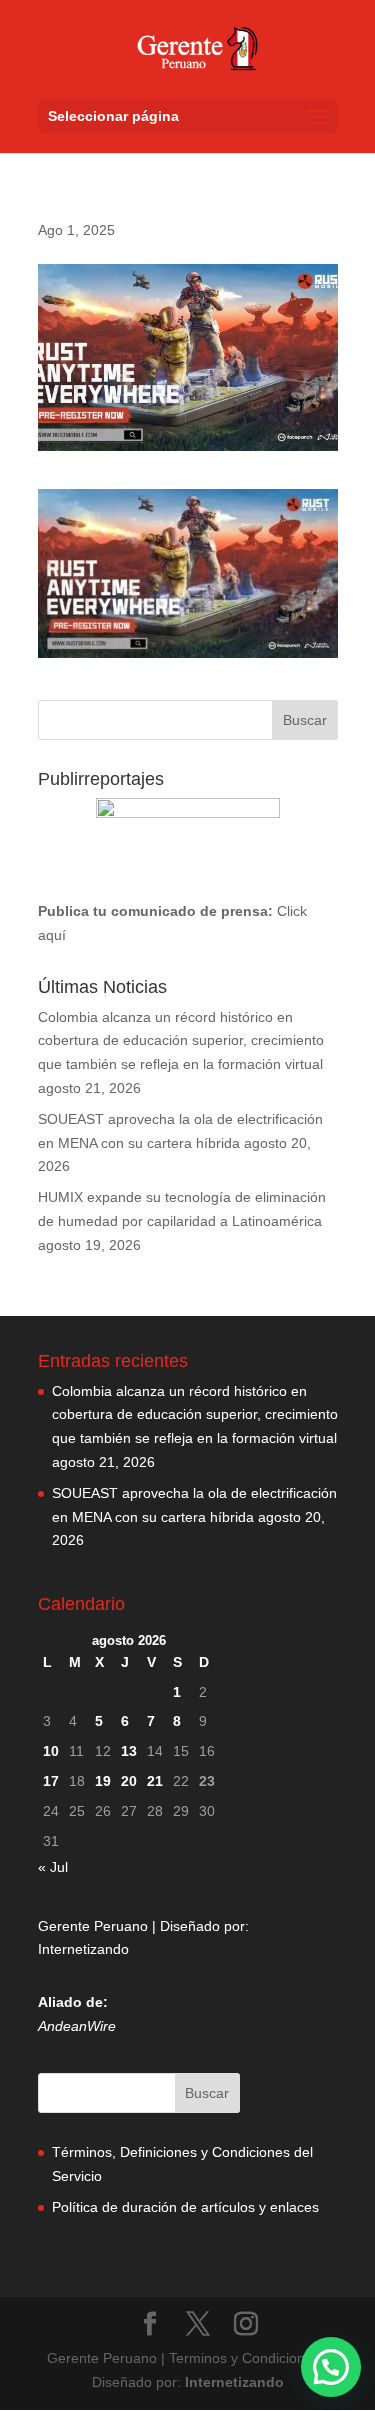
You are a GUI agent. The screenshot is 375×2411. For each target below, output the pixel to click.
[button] (331, 2367)
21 (155, 1781)
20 (129, 1781)
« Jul (53, 1867)
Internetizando (83, 1949)
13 (129, 1751)
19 (103, 1781)
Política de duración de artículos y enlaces (185, 2207)
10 (51, 1751)
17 (51, 1781)
